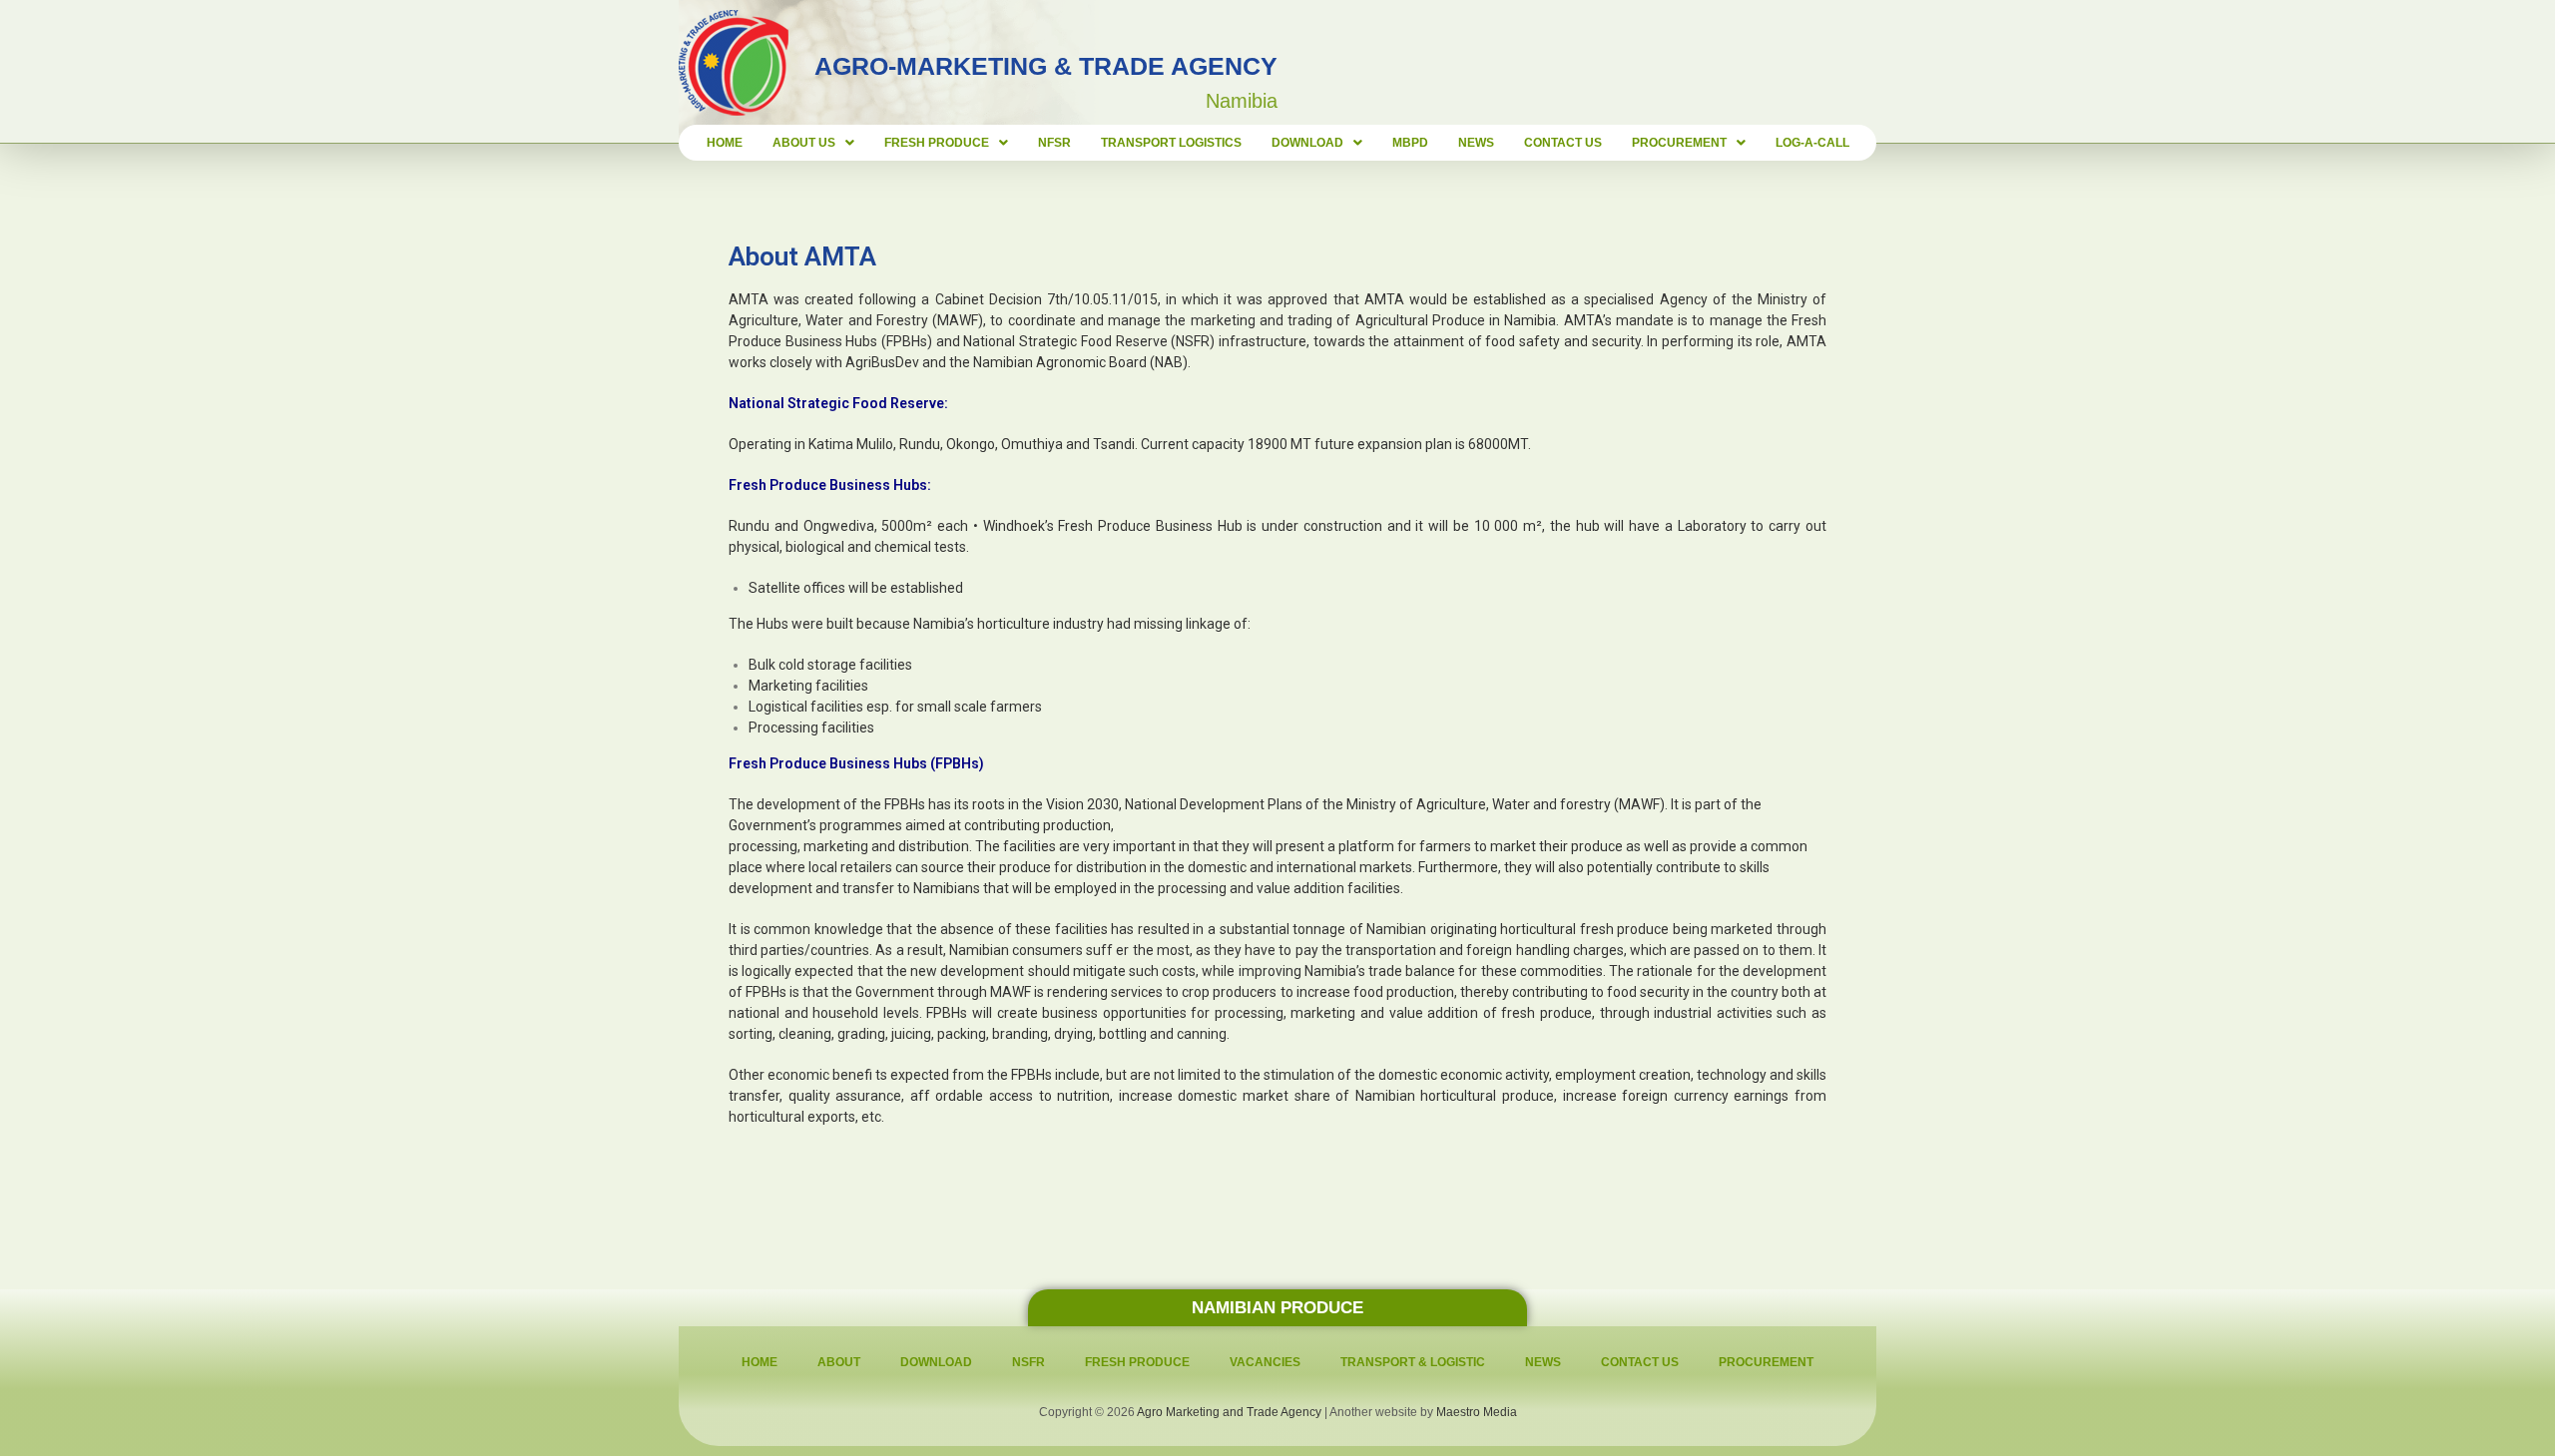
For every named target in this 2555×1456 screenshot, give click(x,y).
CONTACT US (1563, 143)
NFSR (1054, 143)
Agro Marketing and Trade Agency (1229, 1412)
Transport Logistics (1171, 143)
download (936, 1362)
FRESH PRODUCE (937, 143)
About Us (804, 143)
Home (725, 143)
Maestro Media (1477, 1412)
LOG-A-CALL (1812, 143)
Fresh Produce (1137, 1362)
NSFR (1028, 1362)
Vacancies (1265, 1362)
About (839, 1362)
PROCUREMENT (1679, 143)
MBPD (1410, 143)
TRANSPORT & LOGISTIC (1413, 1362)
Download (1307, 143)
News (1476, 143)
